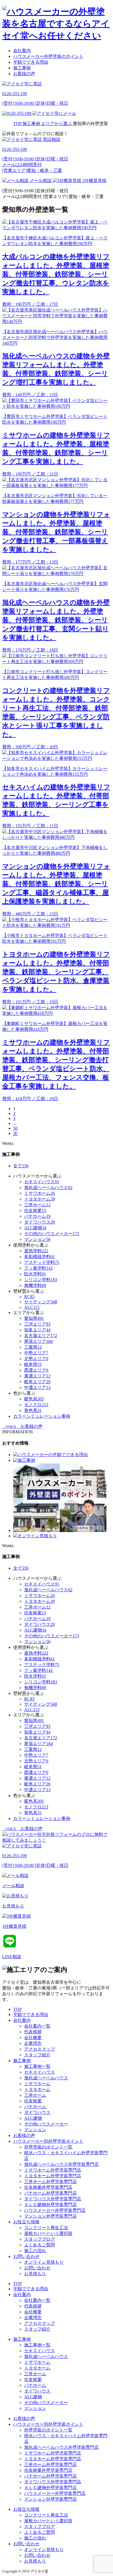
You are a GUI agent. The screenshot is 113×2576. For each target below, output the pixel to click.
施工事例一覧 (37, 2066)
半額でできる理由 (31, 62)
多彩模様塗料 (39, 1257)
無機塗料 (35, 1285)
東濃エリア (37, 1376)
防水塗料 (35, 1274)
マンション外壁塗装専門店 (50, 2216)
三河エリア (37, 1324)
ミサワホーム (39, 1193)
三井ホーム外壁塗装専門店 (50, 2182)
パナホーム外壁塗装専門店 (50, 2193)
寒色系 (33, 1410)
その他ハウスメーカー (46, 2124)
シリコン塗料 (41, 1280)
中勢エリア (36, 1353)
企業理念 (33, 2043)
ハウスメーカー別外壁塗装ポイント (48, 2141)
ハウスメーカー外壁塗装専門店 (55, 2210)
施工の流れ (35, 2251)
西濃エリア (36, 1370)
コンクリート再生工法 (46, 2228)
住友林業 (35, 1211)
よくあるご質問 (39, 2245)
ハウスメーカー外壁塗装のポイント (48, 56)
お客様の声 (24, 74)
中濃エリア (37, 1387)
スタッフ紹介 (37, 2055)
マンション (37, 1239)
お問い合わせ (26, 2256)
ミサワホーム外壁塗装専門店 (53, 2170)
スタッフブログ (39, 2239)
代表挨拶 (33, 2032)
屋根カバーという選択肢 (48, 2233)
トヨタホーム (39, 1199)
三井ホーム (37, 1205)
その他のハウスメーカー (52, 1234)
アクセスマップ (39, 2049)
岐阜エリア (37, 1382)
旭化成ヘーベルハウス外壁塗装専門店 (61, 2164)
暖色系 (34, 1399)
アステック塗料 (42, 1262)
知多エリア (37, 1330)
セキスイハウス (42, 1182)
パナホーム (37, 1216)
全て (21, 1166)
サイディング (41, 1302)
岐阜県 (33, 1364)
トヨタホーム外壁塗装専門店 (53, 2176)
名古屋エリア (41, 1336)
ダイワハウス (39, 1222)
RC (29, 1297)
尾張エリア (38, 1341)
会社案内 (22, 51)
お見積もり (35, 2274)
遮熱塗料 (36, 1251)
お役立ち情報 (26, 2222)
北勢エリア (36, 1359)
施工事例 (22, 68)
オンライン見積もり (44, 2262)
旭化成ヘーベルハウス (48, 1187)
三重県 (33, 1347)
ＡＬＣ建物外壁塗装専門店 (50, 2205)
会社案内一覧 (37, 2026)
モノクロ (36, 1405)
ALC (32, 1307)
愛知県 (34, 1318)
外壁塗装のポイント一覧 (48, 2147)
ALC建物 (35, 1228)
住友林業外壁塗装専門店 (48, 2187)
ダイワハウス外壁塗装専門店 (53, 2199)
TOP (17, 2009)
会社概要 (33, 2038)
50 (15, 1128)
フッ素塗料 (38, 1268)
